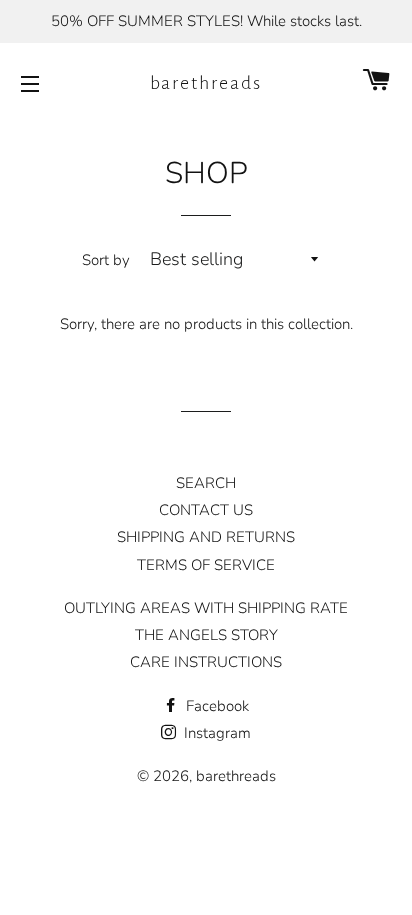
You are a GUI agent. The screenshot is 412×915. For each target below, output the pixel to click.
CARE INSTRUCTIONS (206, 662)
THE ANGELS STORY (206, 635)
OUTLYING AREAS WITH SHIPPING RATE (206, 608)
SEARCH (206, 483)
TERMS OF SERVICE (206, 565)
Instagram (215, 733)
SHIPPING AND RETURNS (206, 537)
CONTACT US (206, 510)
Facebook (215, 706)
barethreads (206, 83)
